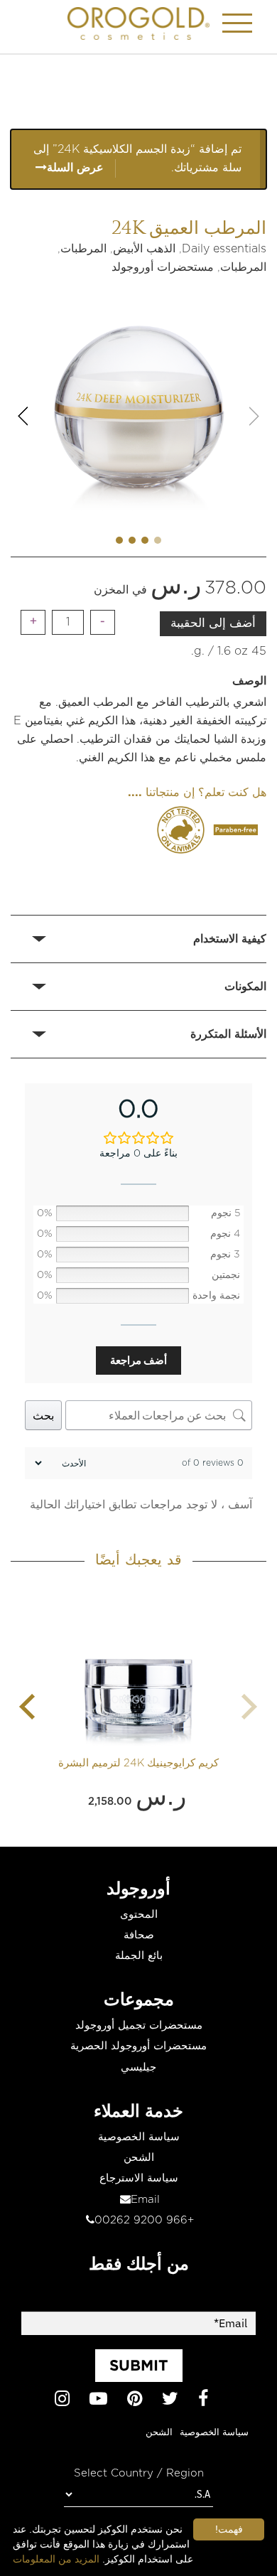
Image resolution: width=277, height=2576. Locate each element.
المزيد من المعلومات (56, 2559)
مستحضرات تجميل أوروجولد (139, 2025)
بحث (43, 1415)
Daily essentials (224, 249)
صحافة (139, 1935)
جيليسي (138, 2067)
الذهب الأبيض (144, 249)
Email (145, 2200)
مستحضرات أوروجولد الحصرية (138, 2046)
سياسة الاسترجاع (139, 2178)
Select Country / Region (139, 2473)
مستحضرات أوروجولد (163, 267)
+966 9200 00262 (144, 2220)
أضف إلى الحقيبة (213, 623)
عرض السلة (75, 168)
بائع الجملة (139, 1956)
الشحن (139, 2158)
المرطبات (83, 249)
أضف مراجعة (138, 1360)
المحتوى (139, 1915)
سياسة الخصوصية (139, 2137)
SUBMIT (139, 2365)
